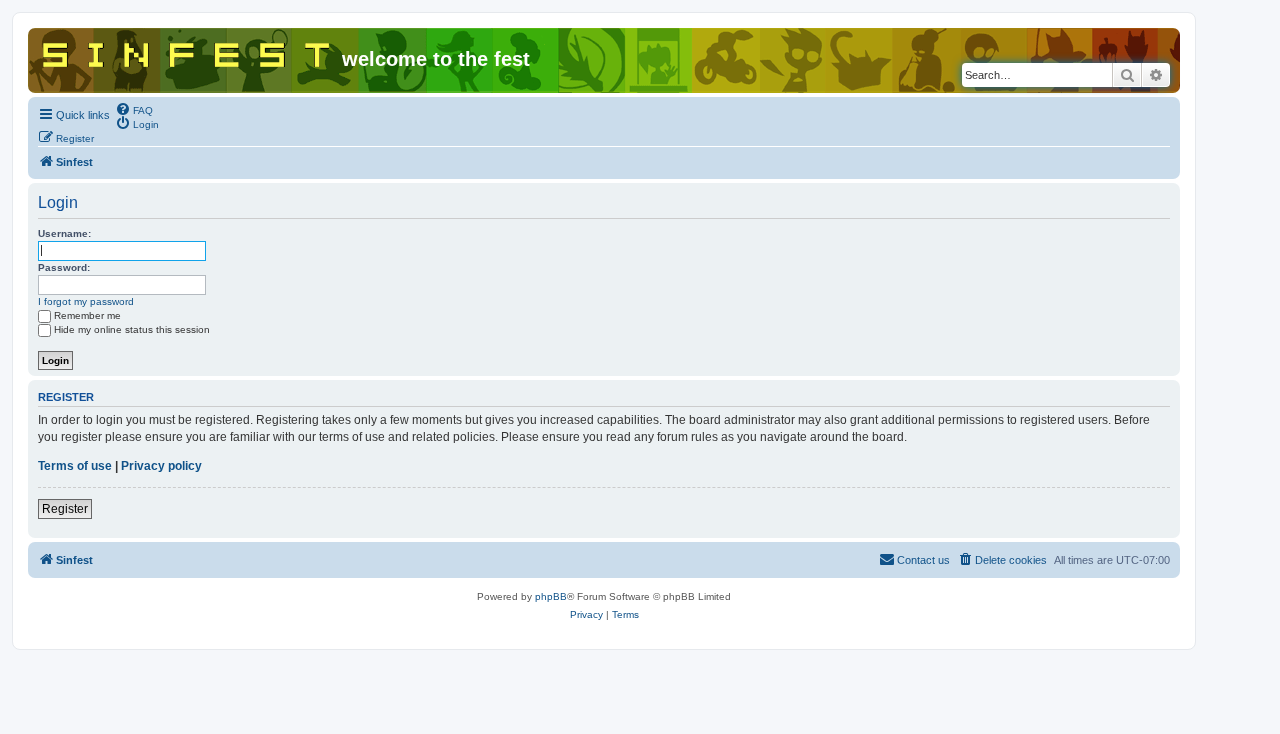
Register (65, 509)
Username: (64, 233)
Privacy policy (161, 466)
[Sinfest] (187, 51)
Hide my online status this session (132, 329)
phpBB (551, 596)
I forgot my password (86, 301)
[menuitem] (134, 109)
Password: (64, 267)
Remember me (87, 315)
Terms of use (75, 466)
